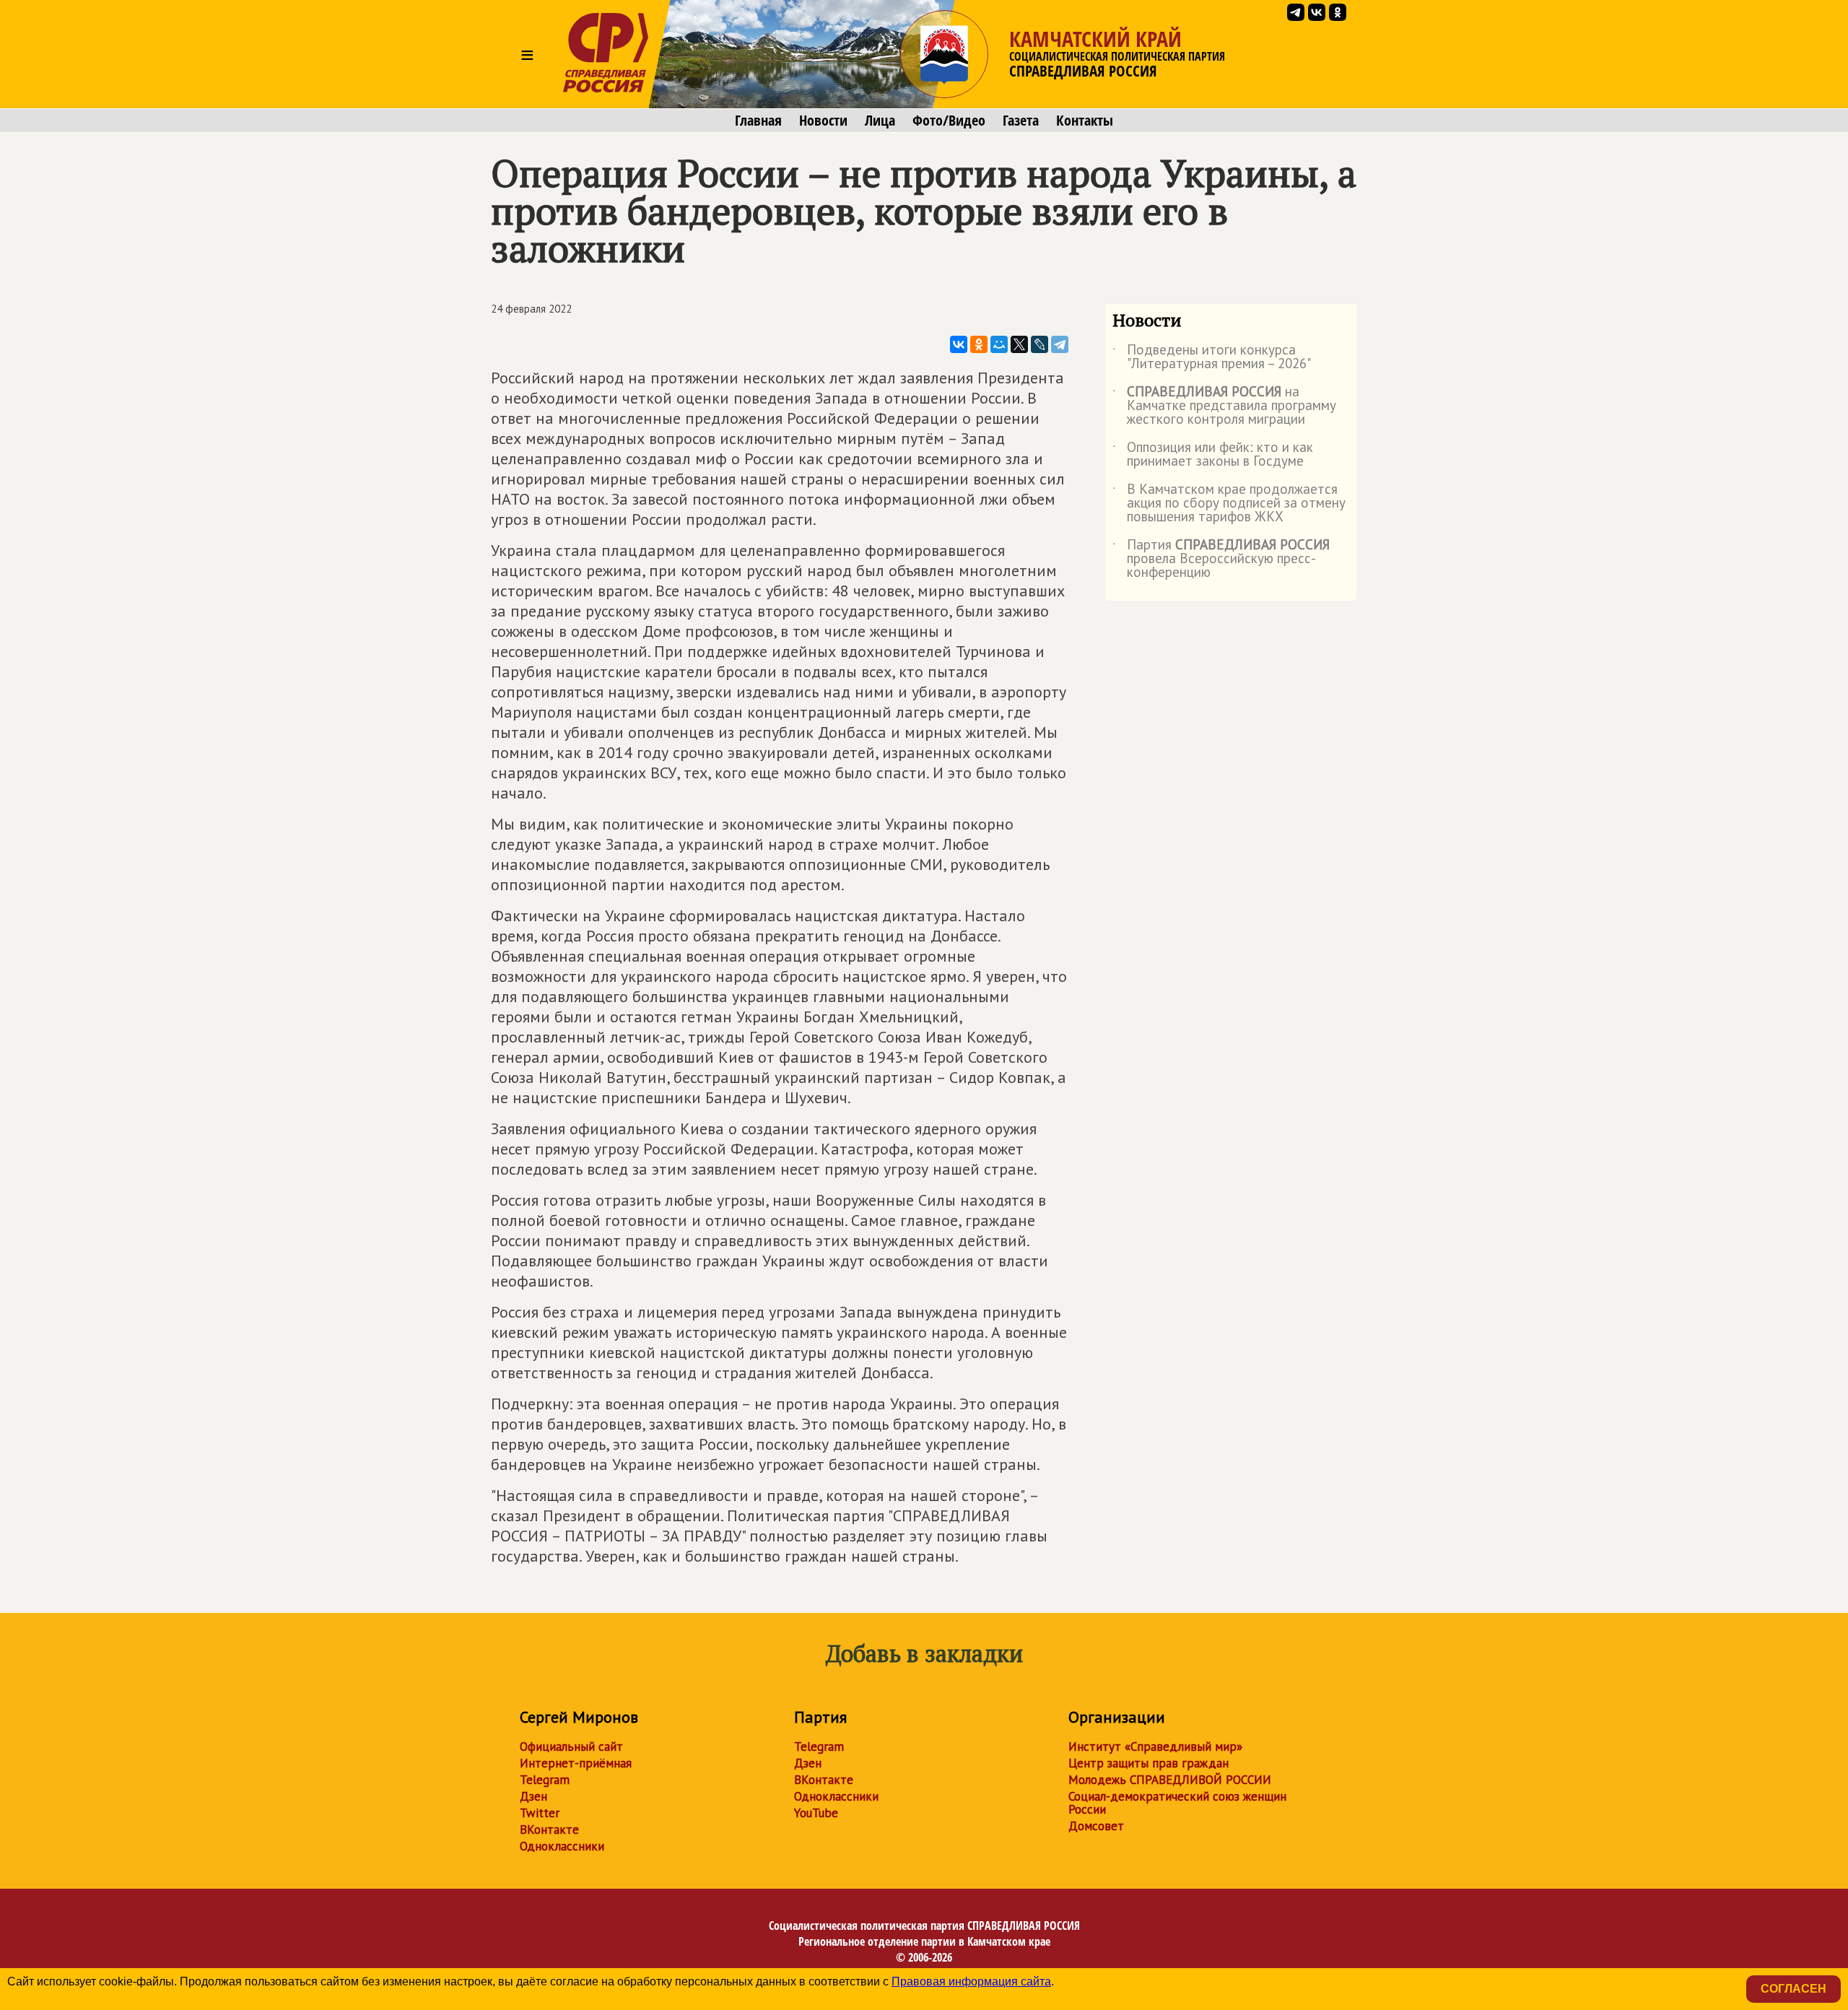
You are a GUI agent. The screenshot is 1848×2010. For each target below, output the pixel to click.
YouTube (816, 1813)
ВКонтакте (549, 1830)
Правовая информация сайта (971, 1981)
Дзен (533, 1796)
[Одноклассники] (979, 344)
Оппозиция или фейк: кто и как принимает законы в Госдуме (1213, 455)
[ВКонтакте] (959, 344)
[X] (1019, 344)
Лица (880, 121)
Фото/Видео (949, 121)
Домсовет (1096, 1826)
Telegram (545, 1780)
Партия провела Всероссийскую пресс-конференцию (1221, 559)
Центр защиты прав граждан (1149, 1763)
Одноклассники (562, 1846)
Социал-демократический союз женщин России (1177, 1803)
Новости (823, 121)
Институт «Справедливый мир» (1155, 1746)
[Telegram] (1060, 344)
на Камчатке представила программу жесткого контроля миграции (1224, 406)
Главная (758, 121)
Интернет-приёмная (576, 1763)
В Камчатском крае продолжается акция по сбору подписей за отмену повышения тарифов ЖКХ (1229, 504)
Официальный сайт (571, 1746)
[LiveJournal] (1039, 344)
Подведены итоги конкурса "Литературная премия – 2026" (1212, 357)
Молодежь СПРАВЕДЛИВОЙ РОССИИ (1170, 1780)
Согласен (1793, 1989)
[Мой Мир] (999, 344)
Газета (1021, 121)
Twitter (540, 1813)
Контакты (1085, 121)
